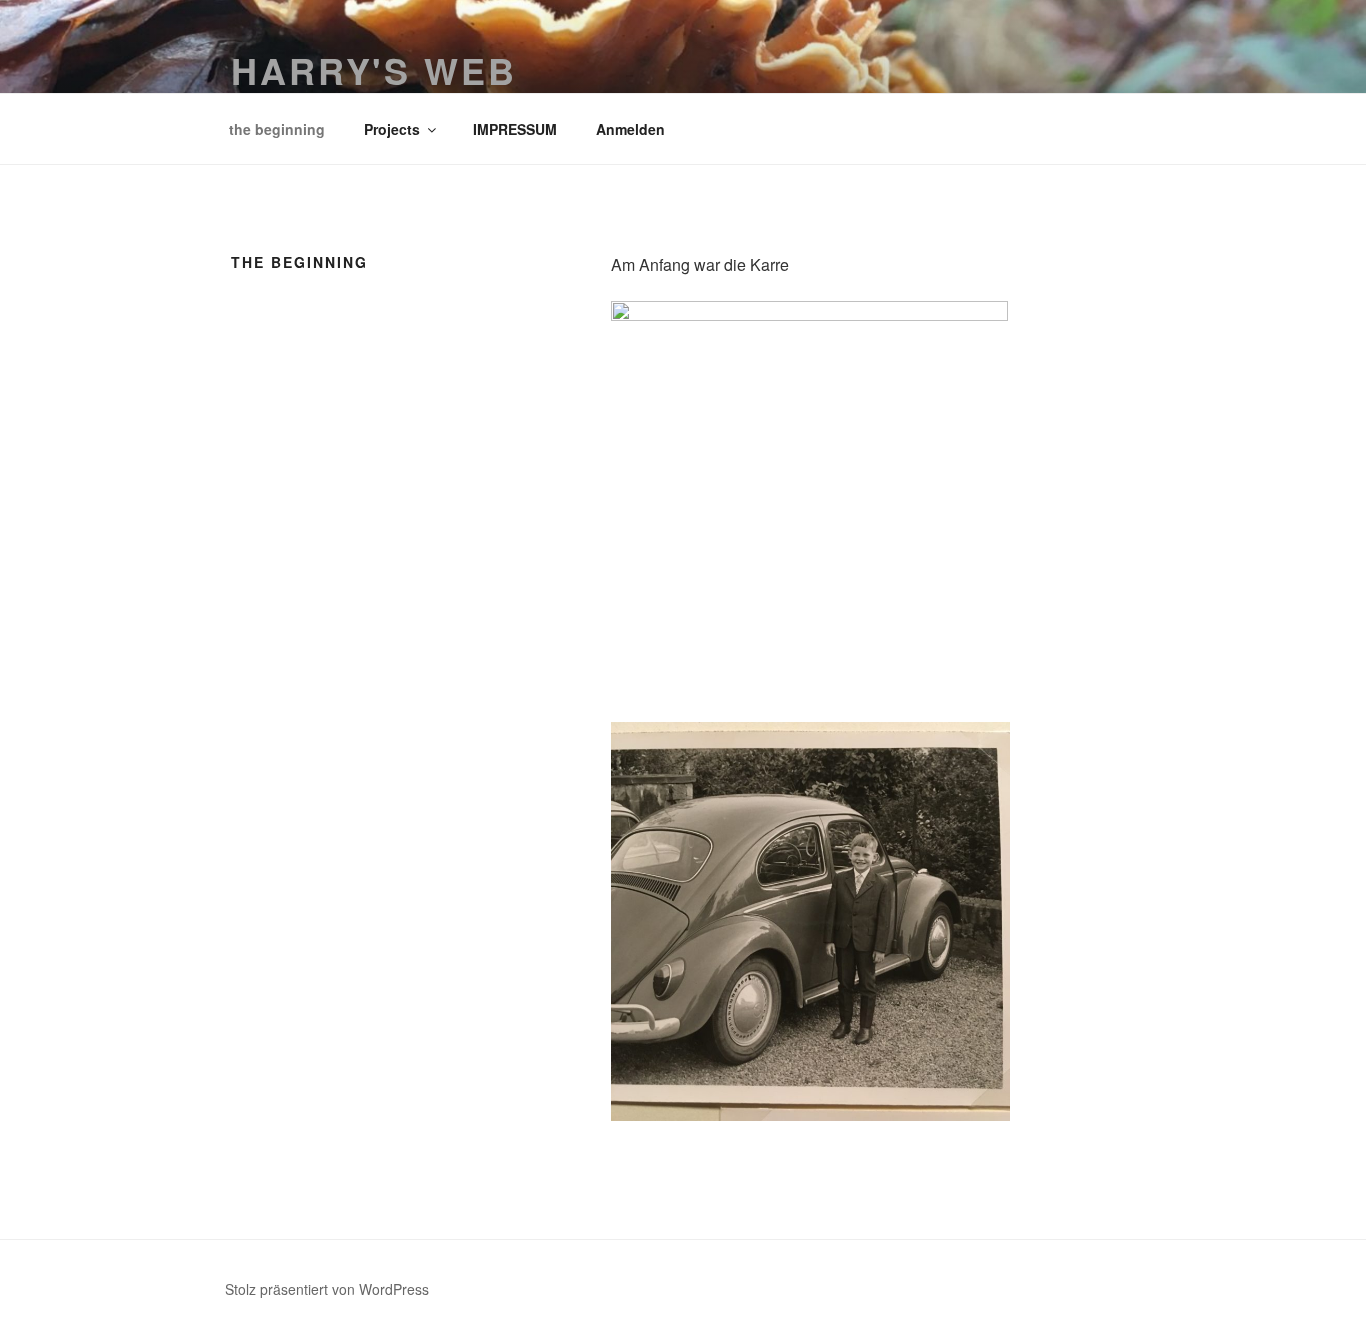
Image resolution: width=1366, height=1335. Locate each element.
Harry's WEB (374, 70)
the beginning (277, 129)
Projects (392, 129)
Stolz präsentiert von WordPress (327, 1289)
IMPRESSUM (515, 129)
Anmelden (630, 129)
